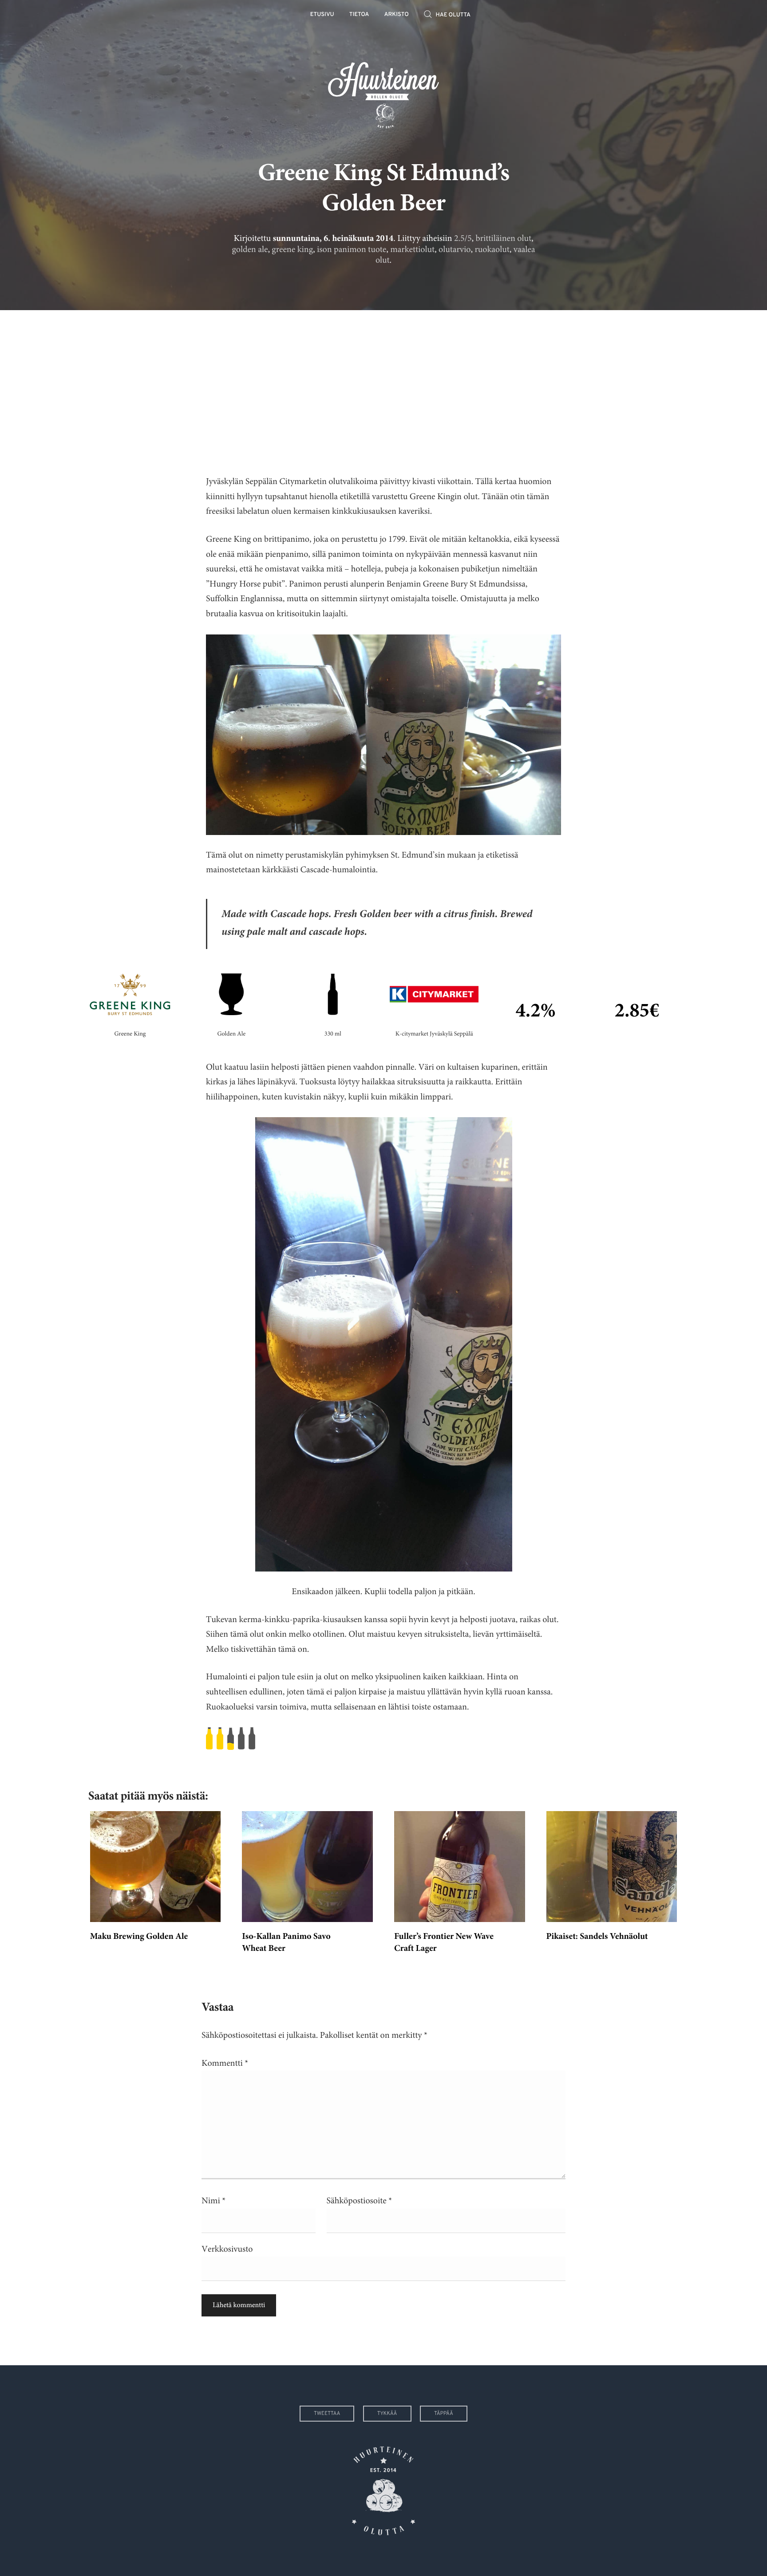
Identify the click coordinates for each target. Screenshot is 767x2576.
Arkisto (397, 15)
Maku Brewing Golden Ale (139, 1937)
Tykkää (387, 2414)
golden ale (250, 250)
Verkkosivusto (227, 2249)
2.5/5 (463, 238)
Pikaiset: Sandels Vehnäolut (597, 1937)
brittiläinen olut (504, 238)
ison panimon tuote (352, 250)
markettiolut (412, 250)
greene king (292, 250)
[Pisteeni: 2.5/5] (383, 1739)
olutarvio (455, 250)
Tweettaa (327, 2414)
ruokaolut (492, 250)
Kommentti (225, 2063)
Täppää (444, 2414)
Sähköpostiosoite (360, 2201)
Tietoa (359, 15)
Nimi (213, 2201)
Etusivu (322, 15)
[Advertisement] (383, 386)
